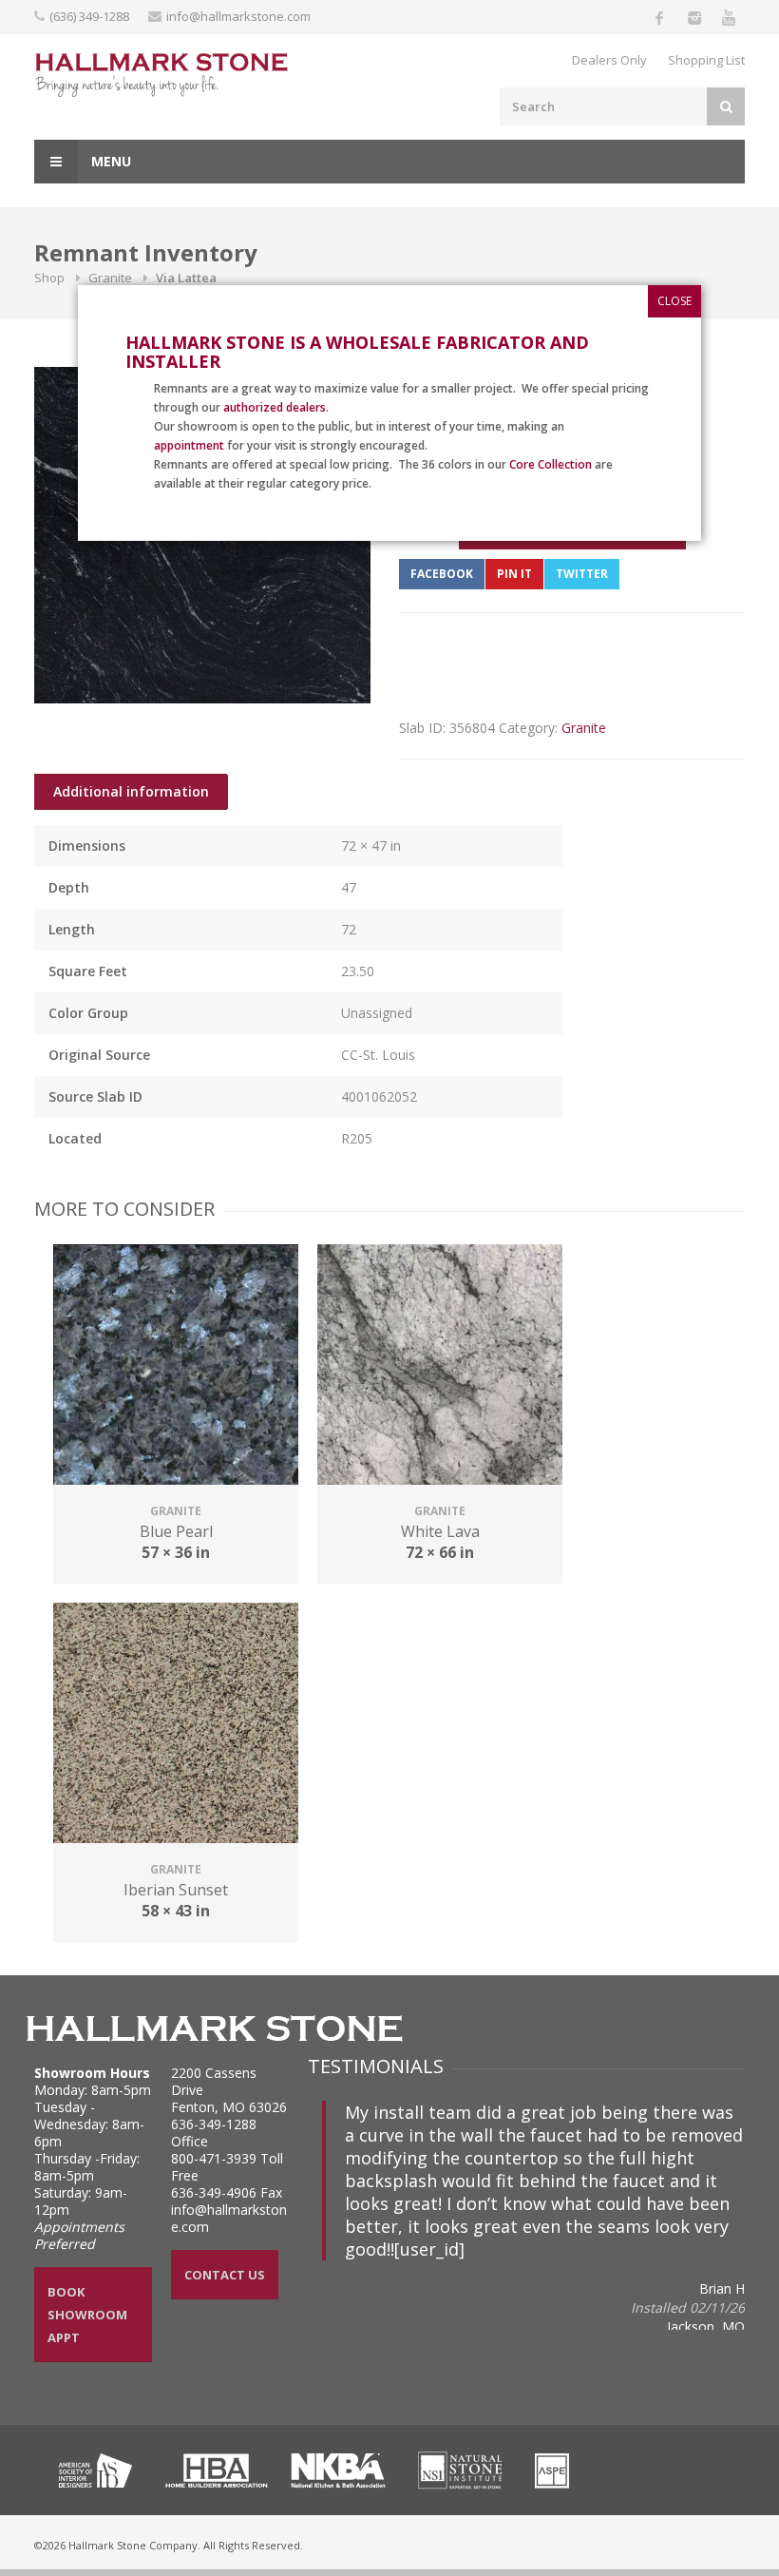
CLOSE (674, 301)
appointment (189, 445)
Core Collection (551, 464)
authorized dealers (275, 407)
